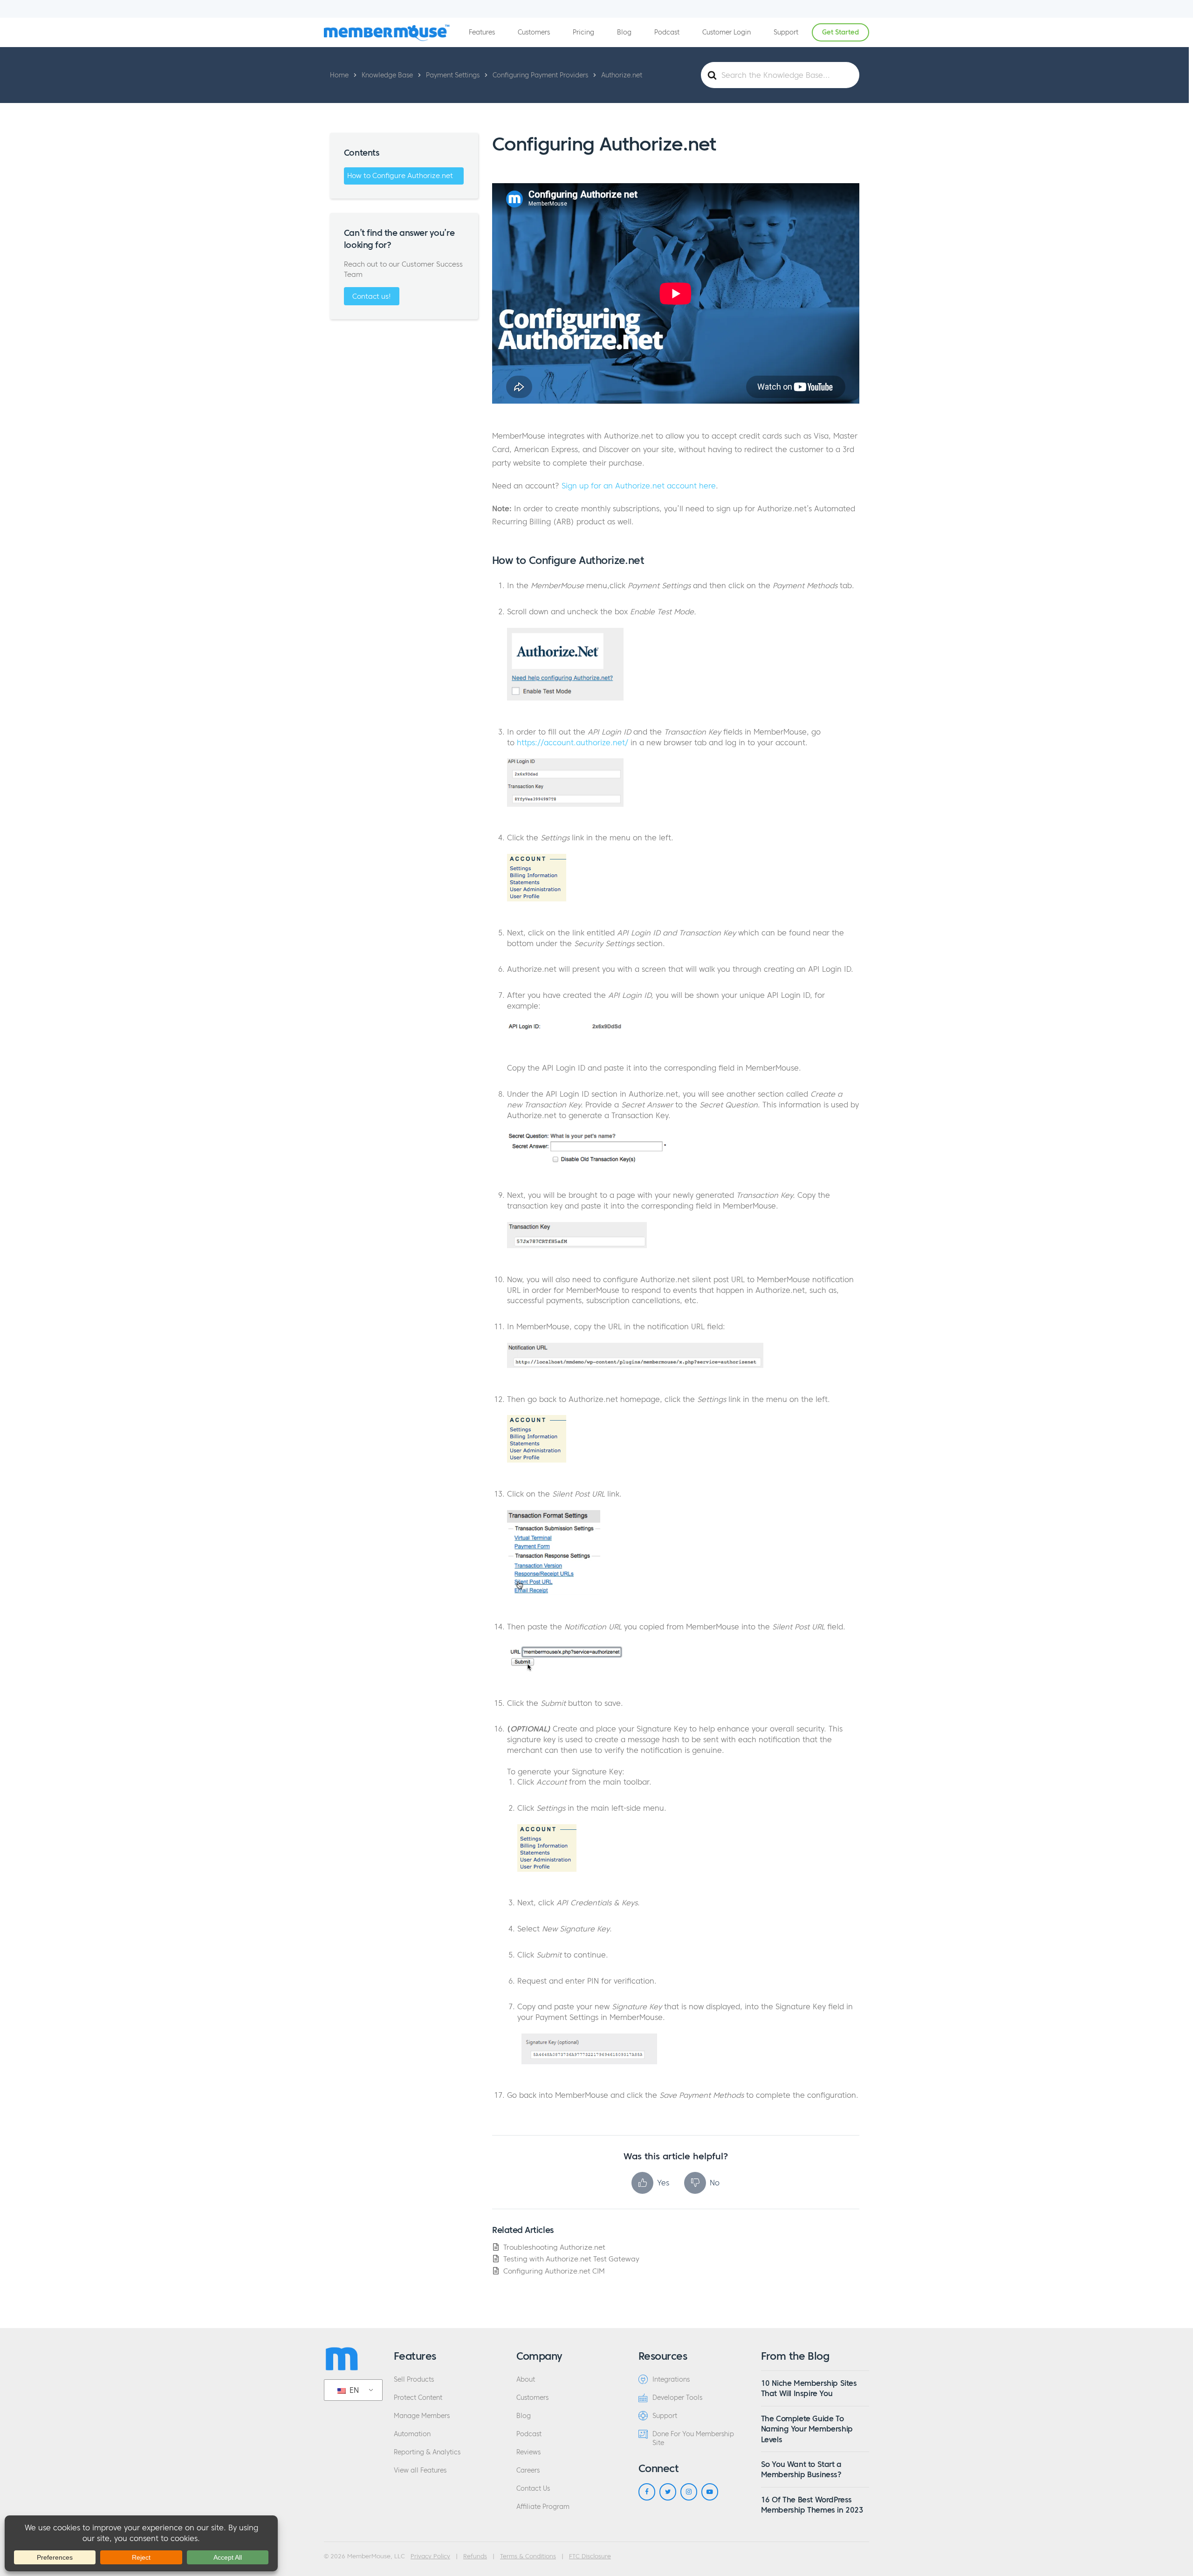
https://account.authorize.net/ (573, 742)
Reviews (528, 2452)
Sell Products (414, 2380)
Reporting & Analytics (427, 2452)
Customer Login (727, 32)
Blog (624, 32)
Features (482, 32)
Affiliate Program (543, 2507)
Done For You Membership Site (693, 2439)
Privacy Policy (430, 2556)
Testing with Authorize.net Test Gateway (571, 2259)
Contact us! (372, 296)
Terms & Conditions (528, 2556)
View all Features (420, 2470)
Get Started (840, 32)
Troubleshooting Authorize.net (554, 2247)
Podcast (667, 32)
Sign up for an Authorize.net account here (639, 486)
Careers (528, 2470)
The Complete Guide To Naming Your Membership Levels (807, 2429)
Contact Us (533, 2489)
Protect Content (418, 2398)
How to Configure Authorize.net (400, 175)
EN (353, 2390)
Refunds (475, 2556)
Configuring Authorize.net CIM (554, 2271)
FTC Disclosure (590, 2556)
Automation (412, 2434)
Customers (534, 32)
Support (786, 32)
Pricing (583, 32)
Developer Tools (677, 2398)
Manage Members (422, 2416)
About (526, 2380)
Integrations (671, 2380)
